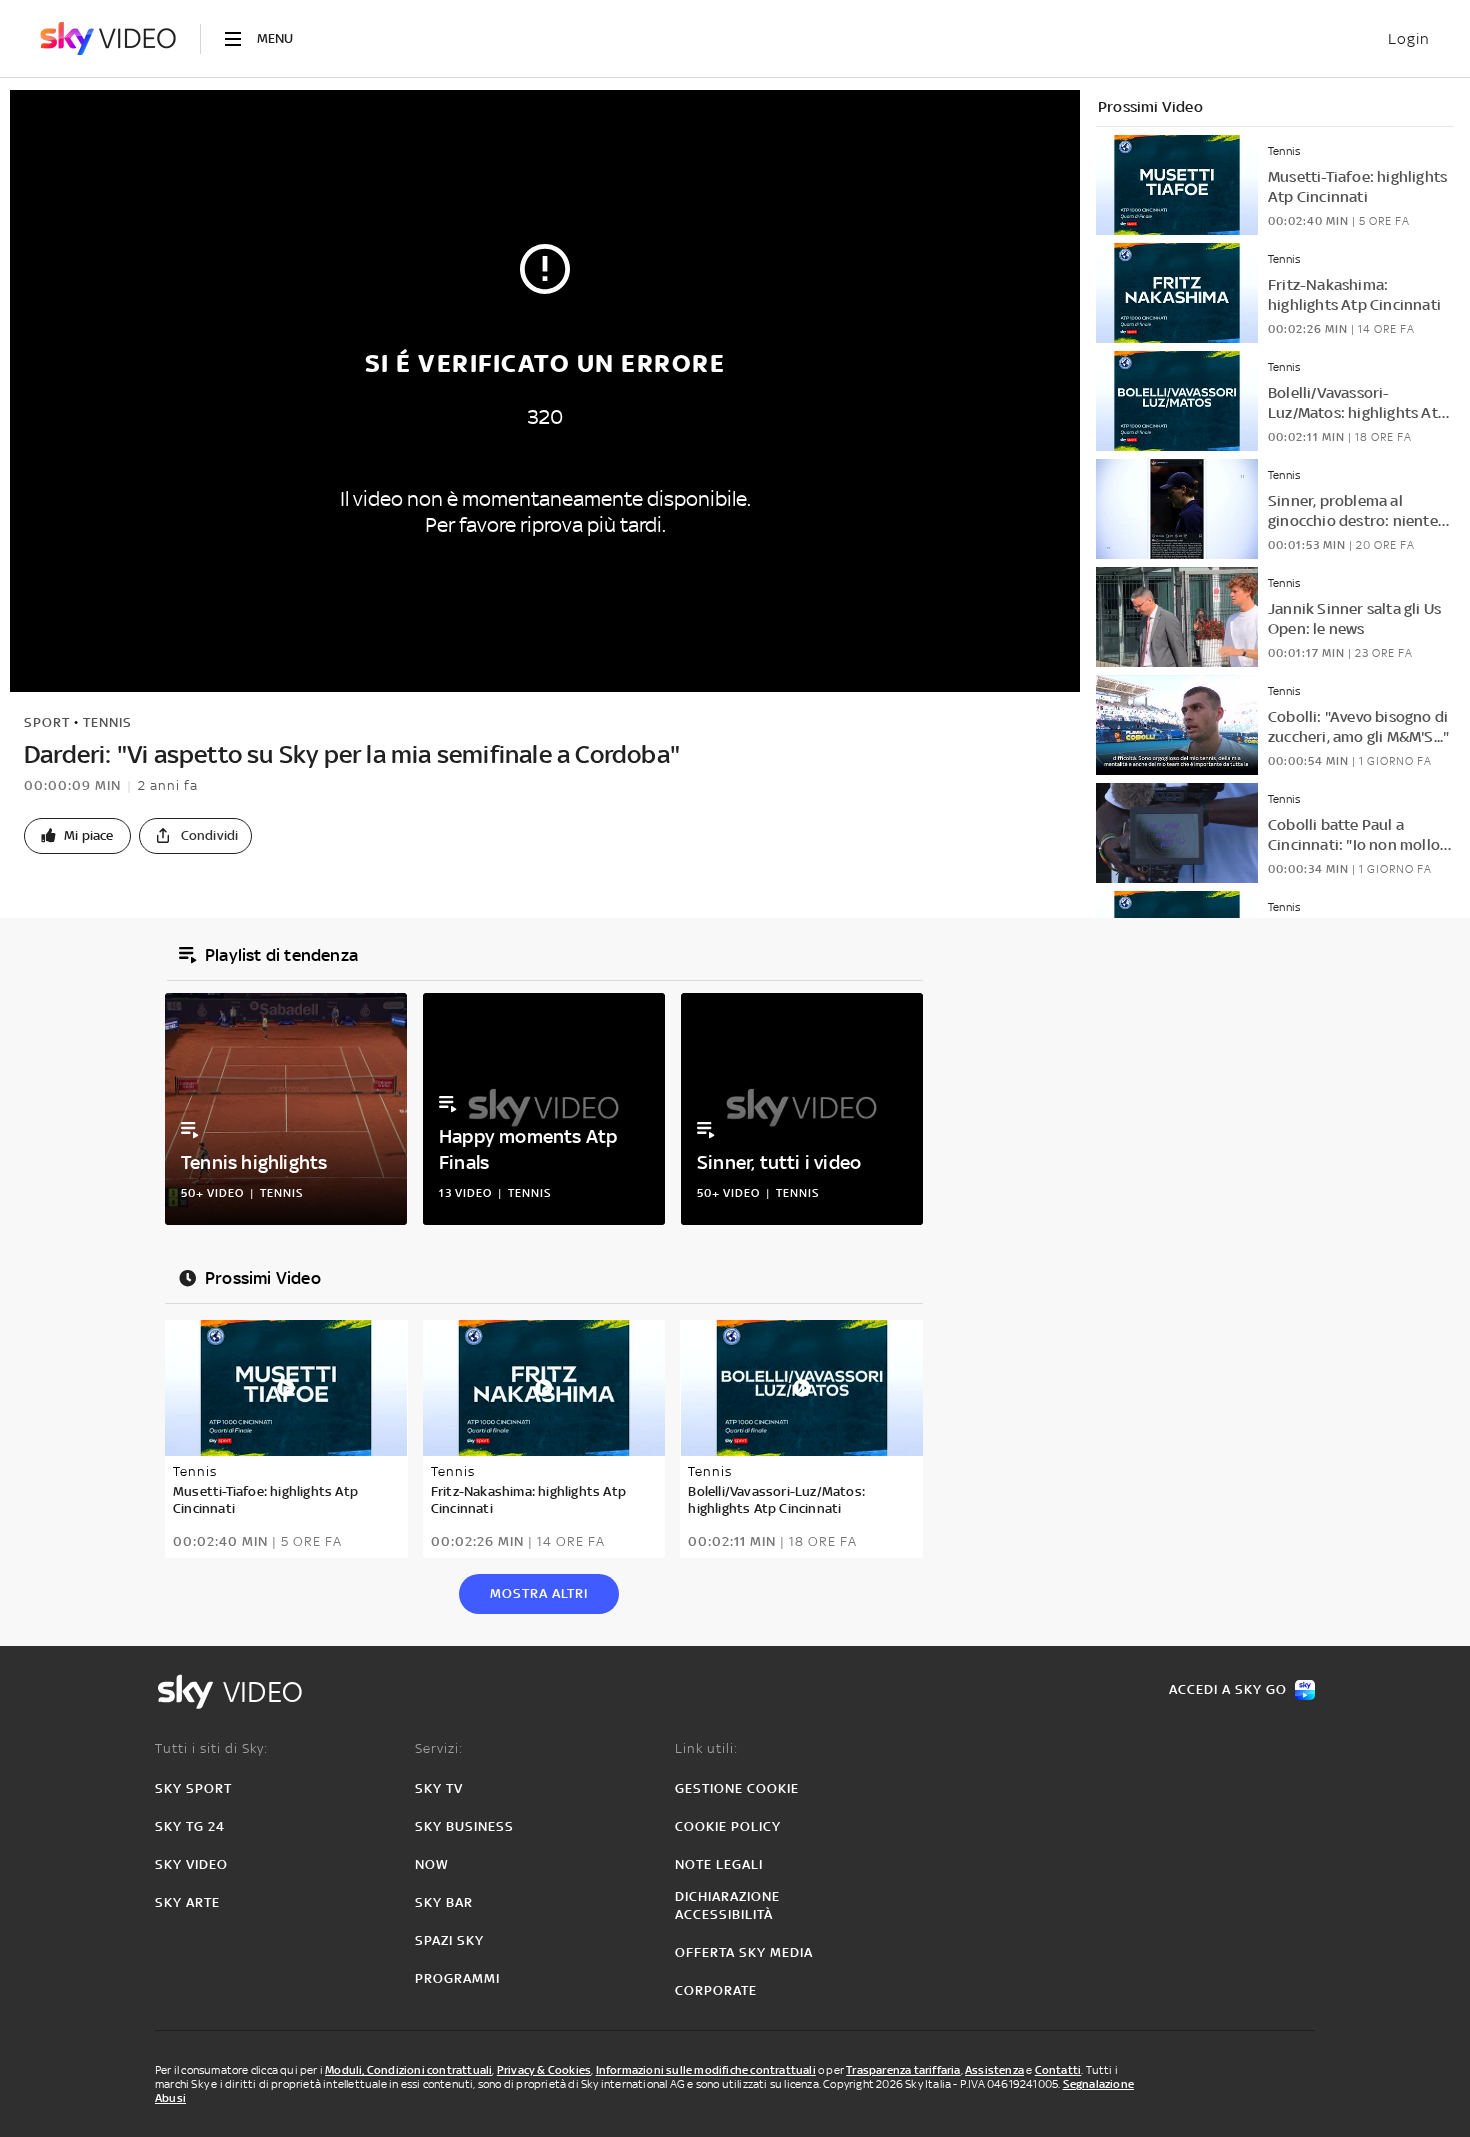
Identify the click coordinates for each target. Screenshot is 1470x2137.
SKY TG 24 (190, 1826)
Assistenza (994, 2070)
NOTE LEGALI (719, 1864)
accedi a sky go (1228, 1689)
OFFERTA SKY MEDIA (744, 1952)
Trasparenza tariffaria (903, 2070)
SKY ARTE (187, 1902)
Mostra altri (539, 1593)
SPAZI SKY (449, 1940)
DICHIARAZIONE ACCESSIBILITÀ (727, 1905)
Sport (47, 722)
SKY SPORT (193, 1788)
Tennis (107, 722)
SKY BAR (444, 1902)
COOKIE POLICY (728, 1826)
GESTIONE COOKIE (737, 1788)
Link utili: (706, 1748)
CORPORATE (716, 1990)
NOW (432, 1864)
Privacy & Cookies (544, 2070)
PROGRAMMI (457, 1978)
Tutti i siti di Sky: (211, 1748)
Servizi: (439, 1748)
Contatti (1058, 2070)
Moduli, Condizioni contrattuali (408, 2070)
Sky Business (464, 1826)
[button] (77, 836)
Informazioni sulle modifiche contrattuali (706, 2070)
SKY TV (439, 1788)
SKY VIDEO (191, 1864)
